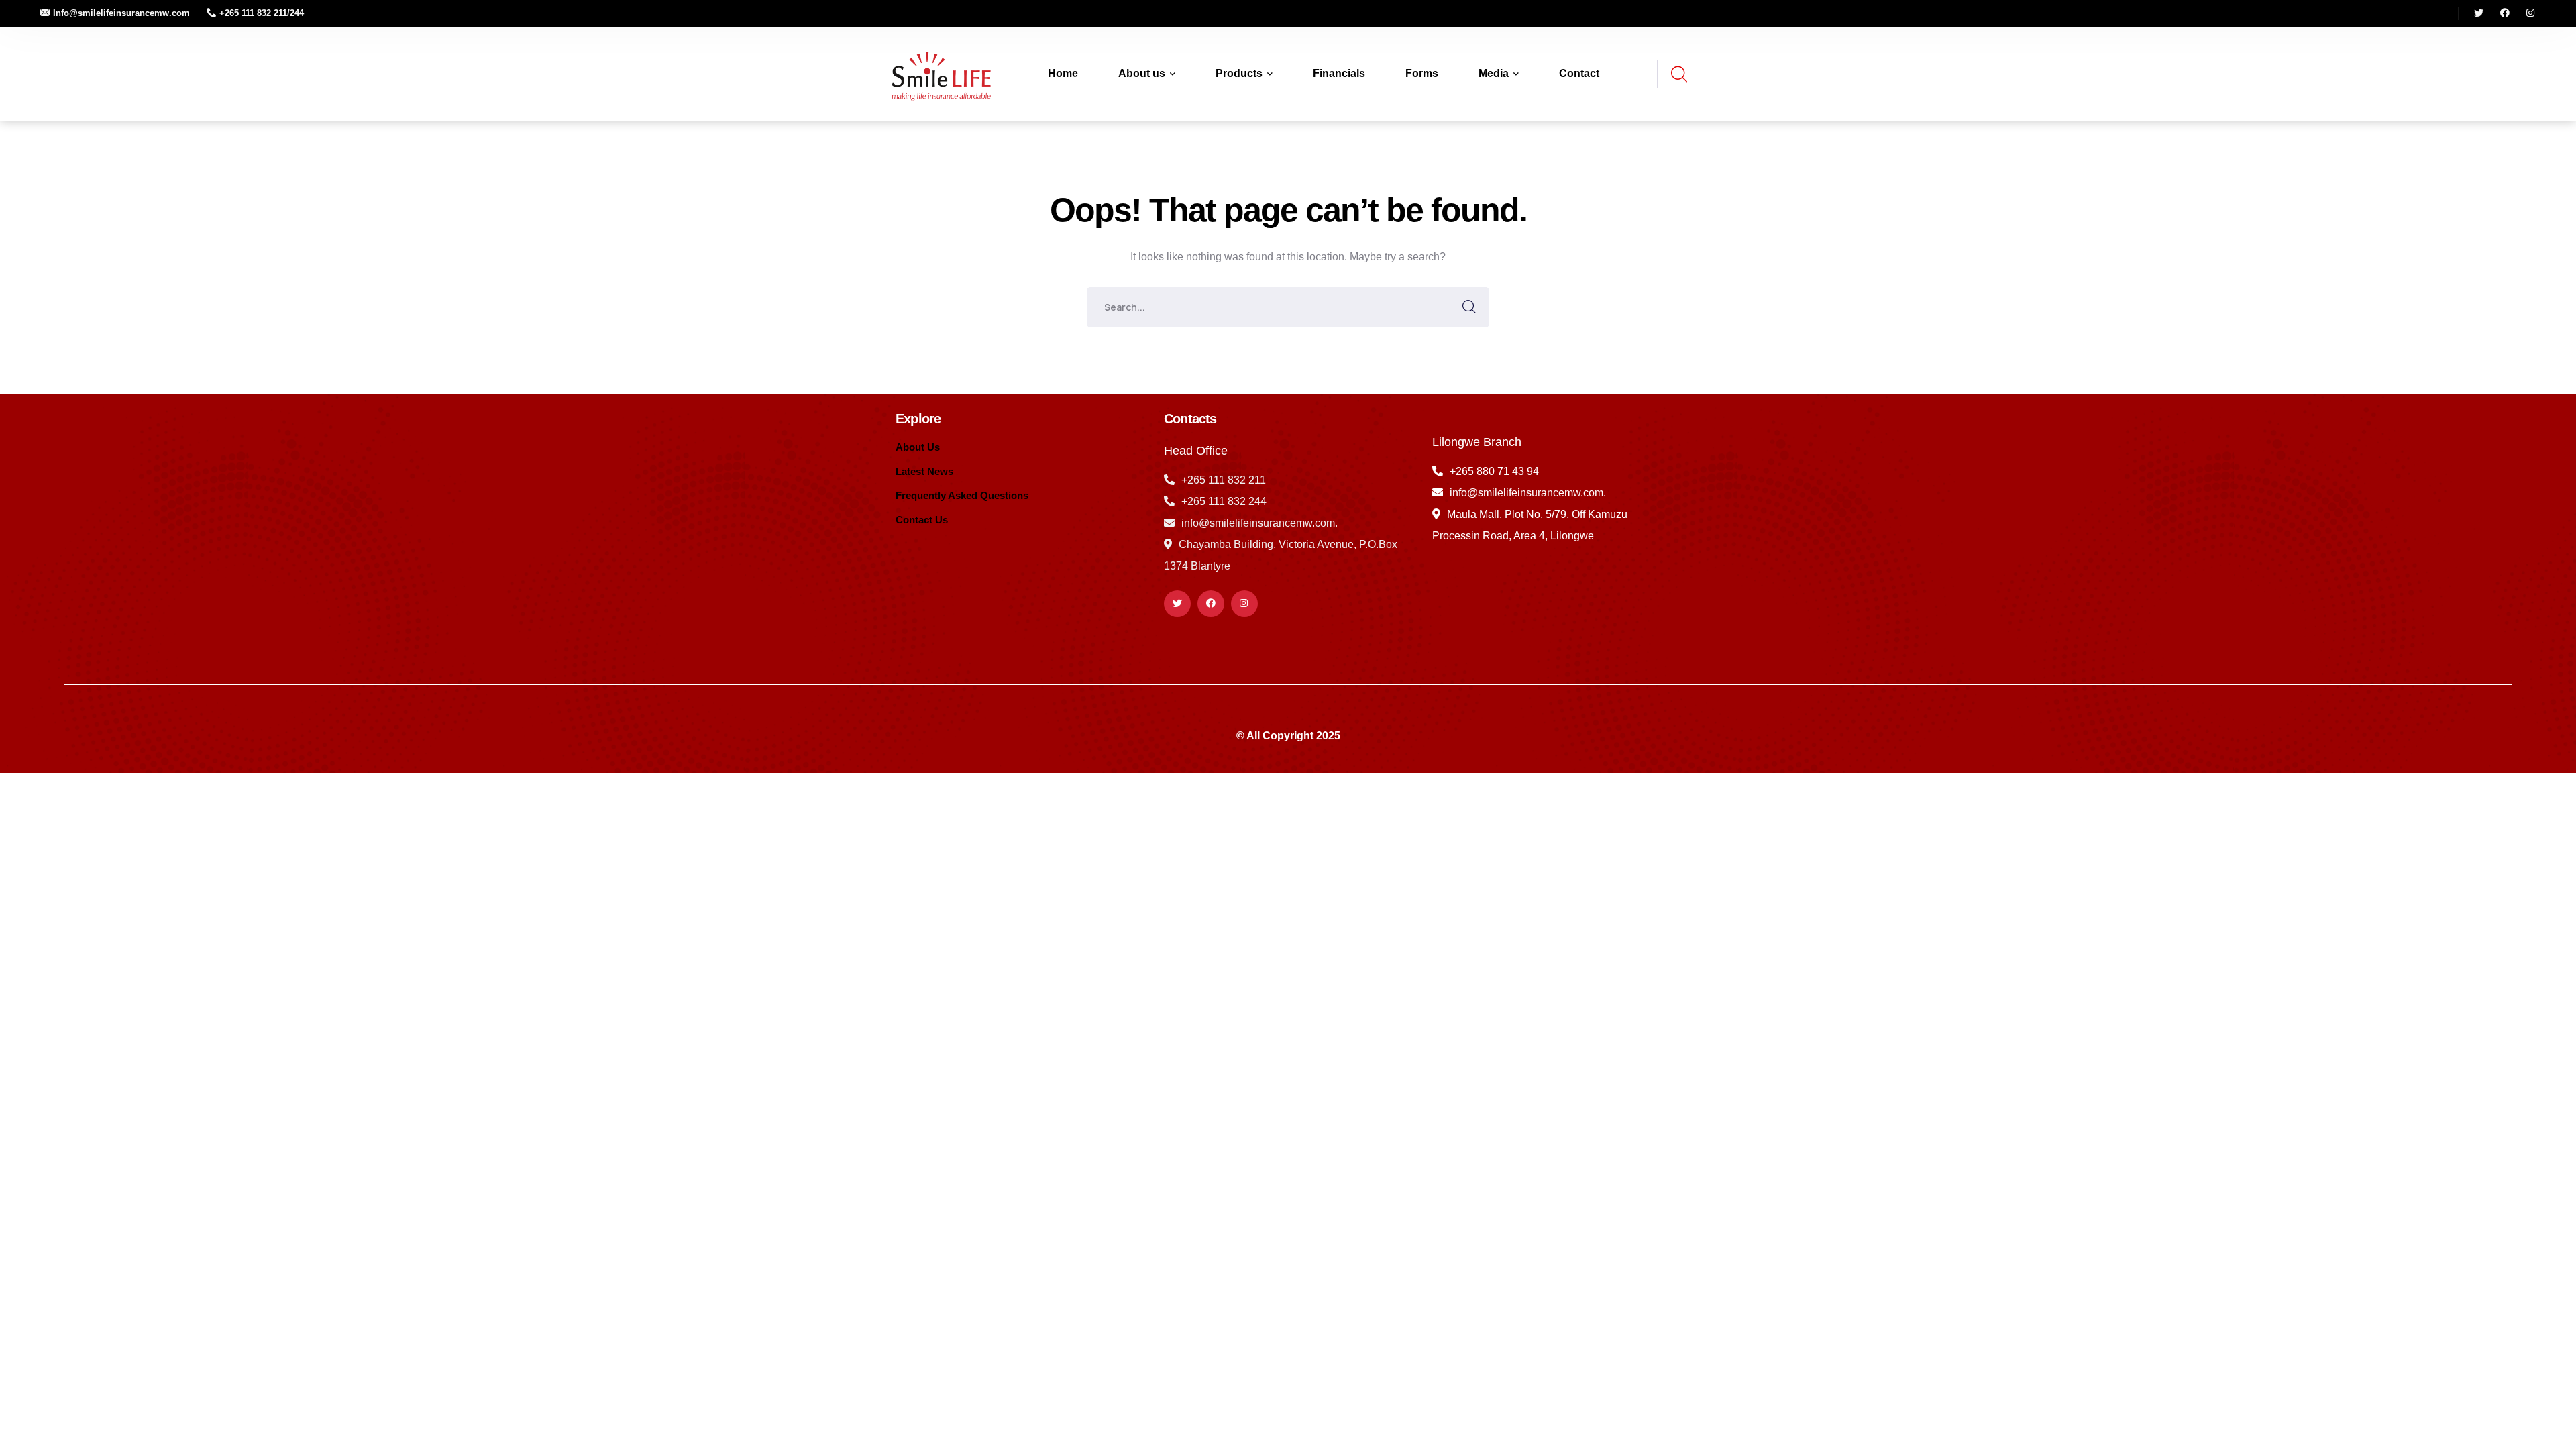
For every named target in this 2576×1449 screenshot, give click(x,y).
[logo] (939, 73)
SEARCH (1469, 307)
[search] (1678, 75)
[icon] (2479, 13)
